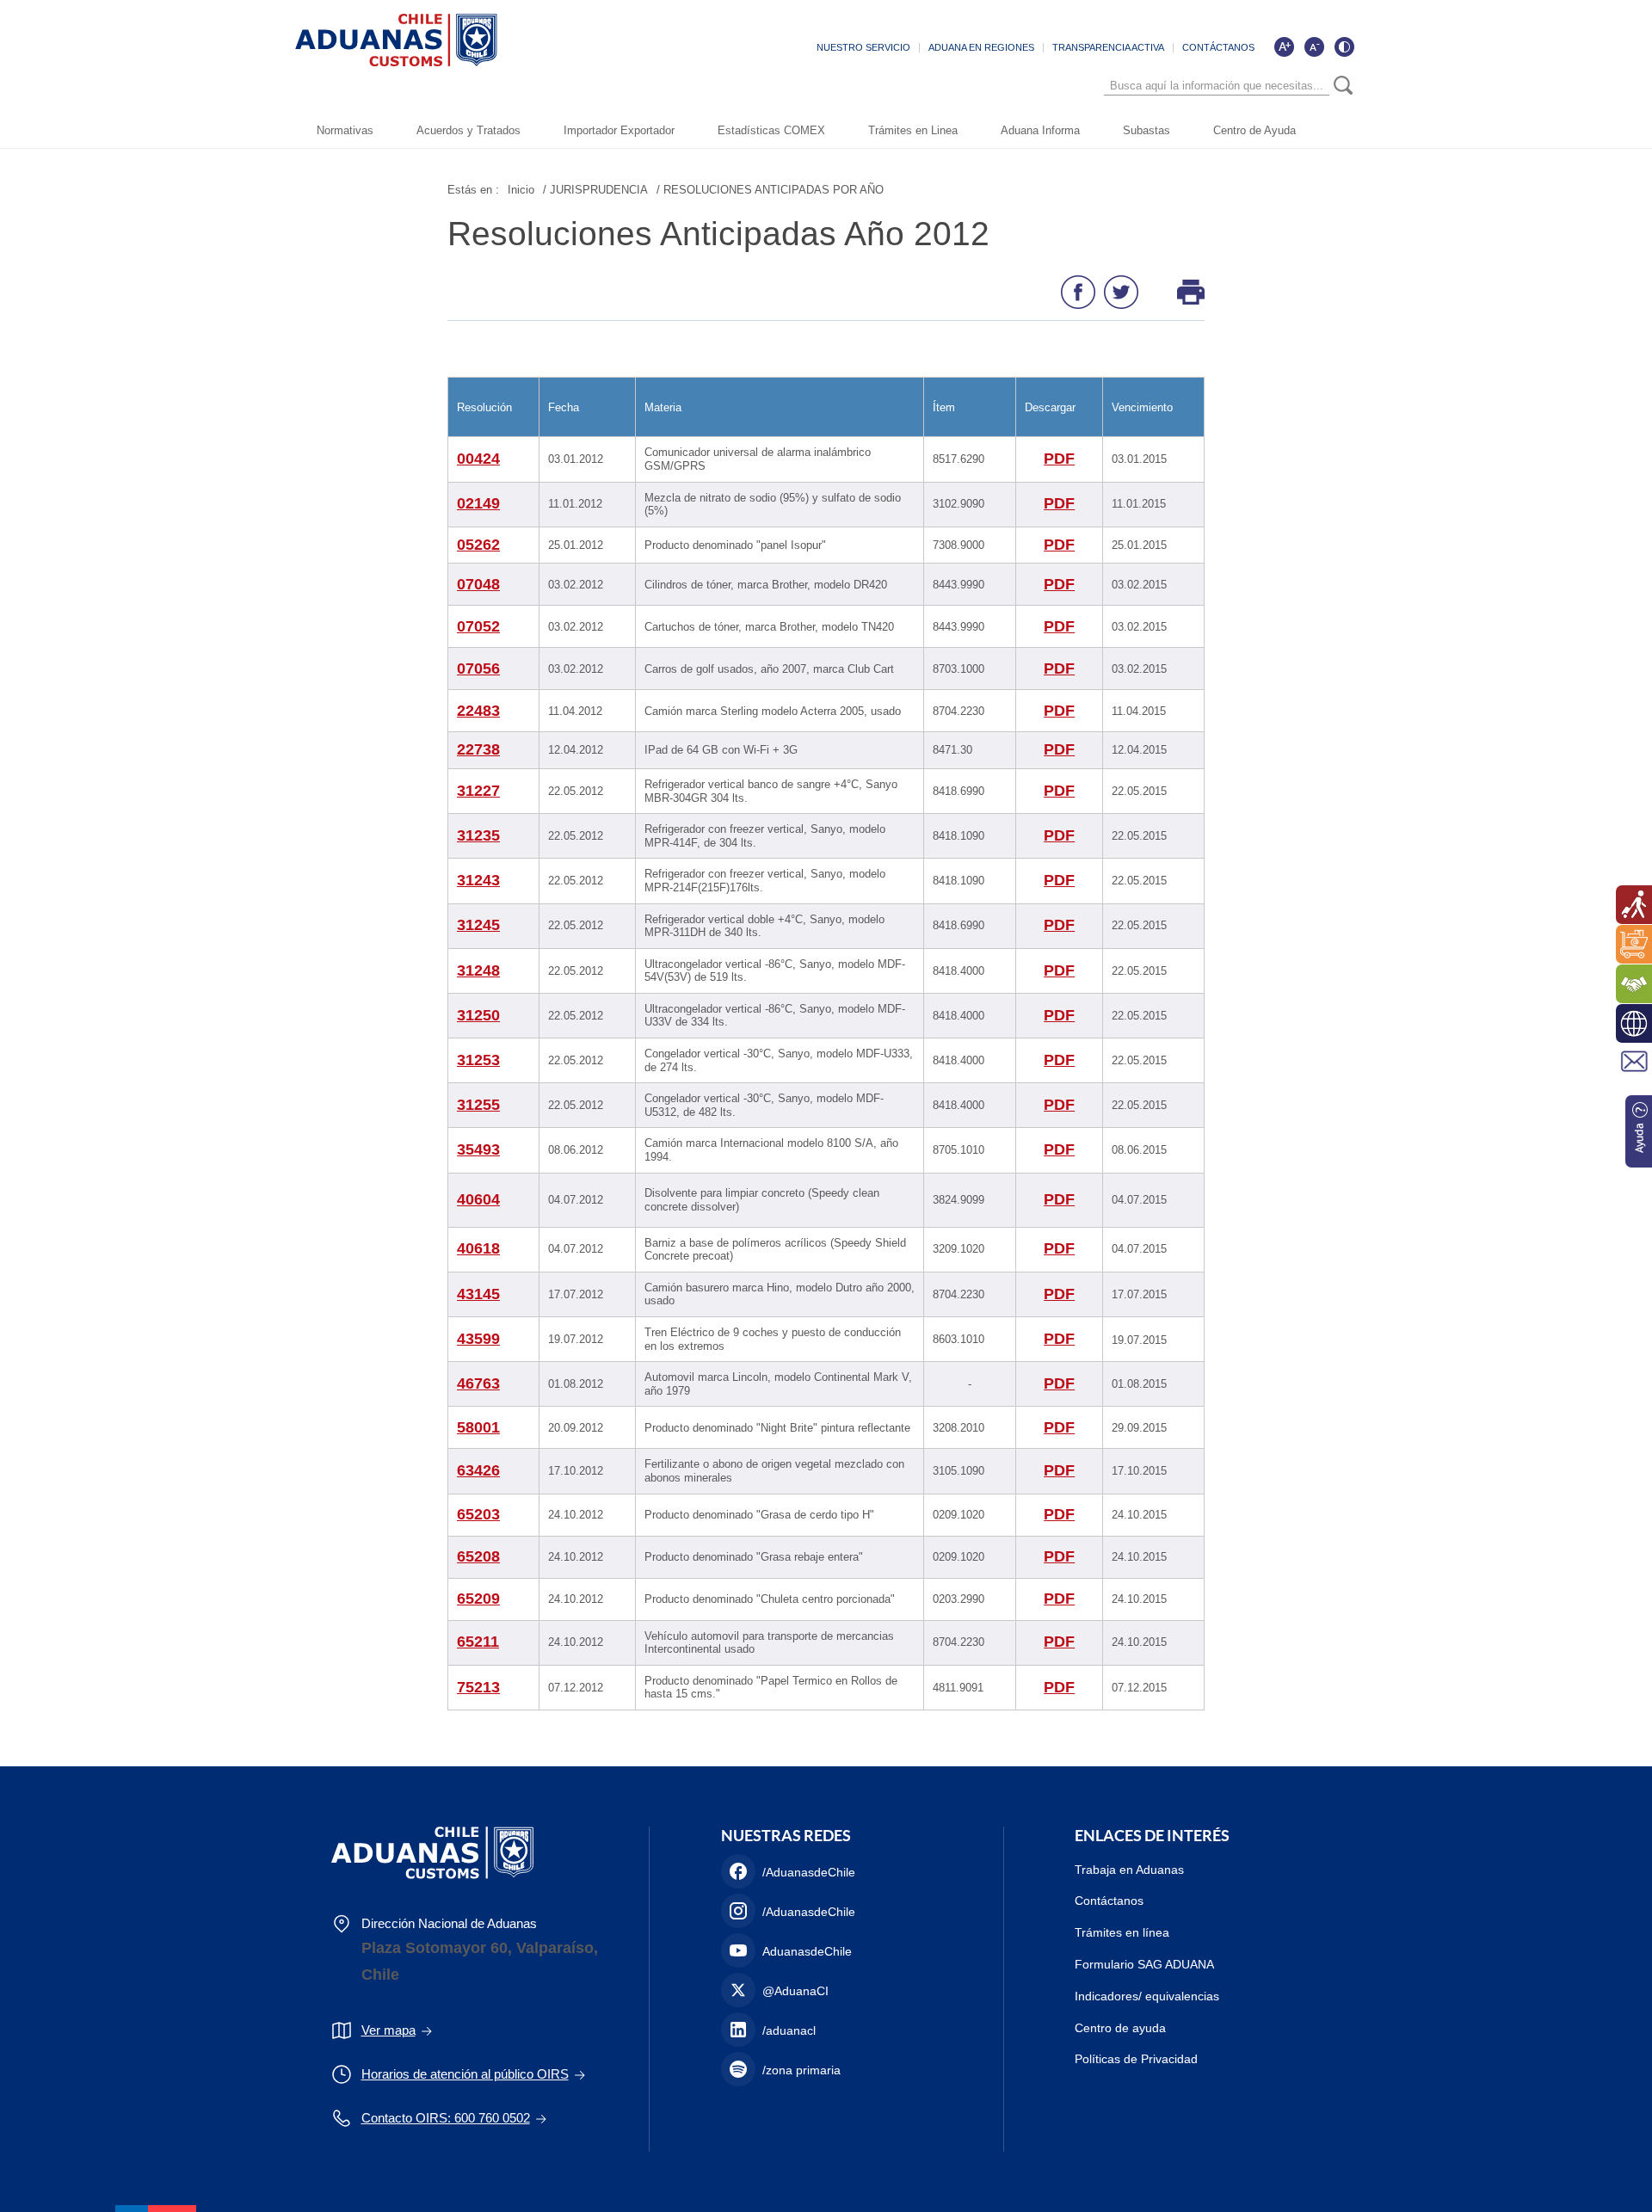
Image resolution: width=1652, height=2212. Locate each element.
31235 (478, 835)
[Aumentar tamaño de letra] (1284, 46)
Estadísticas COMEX (771, 130)
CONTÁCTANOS (1218, 47)
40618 (478, 1248)
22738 (478, 749)
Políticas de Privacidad (1136, 2059)
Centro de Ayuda (1254, 130)
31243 (478, 880)
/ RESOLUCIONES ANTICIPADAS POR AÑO (770, 190)
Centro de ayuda (1120, 2028)
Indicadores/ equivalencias (1147, 1996)
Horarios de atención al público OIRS (465, 2074)
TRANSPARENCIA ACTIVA (1108, 47)
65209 (478, 1599)
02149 (478, 503)
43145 (478, 1294)
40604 (478, 1199)
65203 (478, 1514)
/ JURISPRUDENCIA (595, 190)
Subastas (1147, 130)
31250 (478, 1015)
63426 (478, 1470)
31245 (478, 925)
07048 (478, 584)
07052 (478, 626)
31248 (478, 970)
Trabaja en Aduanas (1129, 1870)
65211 (478, 1642)
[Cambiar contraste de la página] (1344, 46)
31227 (478, 791)
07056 (478, 669)
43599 (478, 1339)
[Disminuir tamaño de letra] (1314, 46)
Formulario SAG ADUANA (1144, 1964)
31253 (478, 1060)
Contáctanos (1109, 1901)
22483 (478, 711)
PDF (1059, 459)
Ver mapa (388, 2030)
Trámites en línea (1122, 1932)
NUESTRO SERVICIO (863, 47)
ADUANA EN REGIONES (981, 47)
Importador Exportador (619, 130)
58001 (478, 1427)
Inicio (521, 190)
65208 (478, 1556)
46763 (478, 1383)
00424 (478, 459)
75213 (478, 1687)
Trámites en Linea (913, 130)
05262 (478, 545)
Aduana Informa (1040, 130)
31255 (478, 1105)
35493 (478, 1149)
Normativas (345, 130)
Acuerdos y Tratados (468, 130)
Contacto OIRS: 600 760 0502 (446, 2118)
